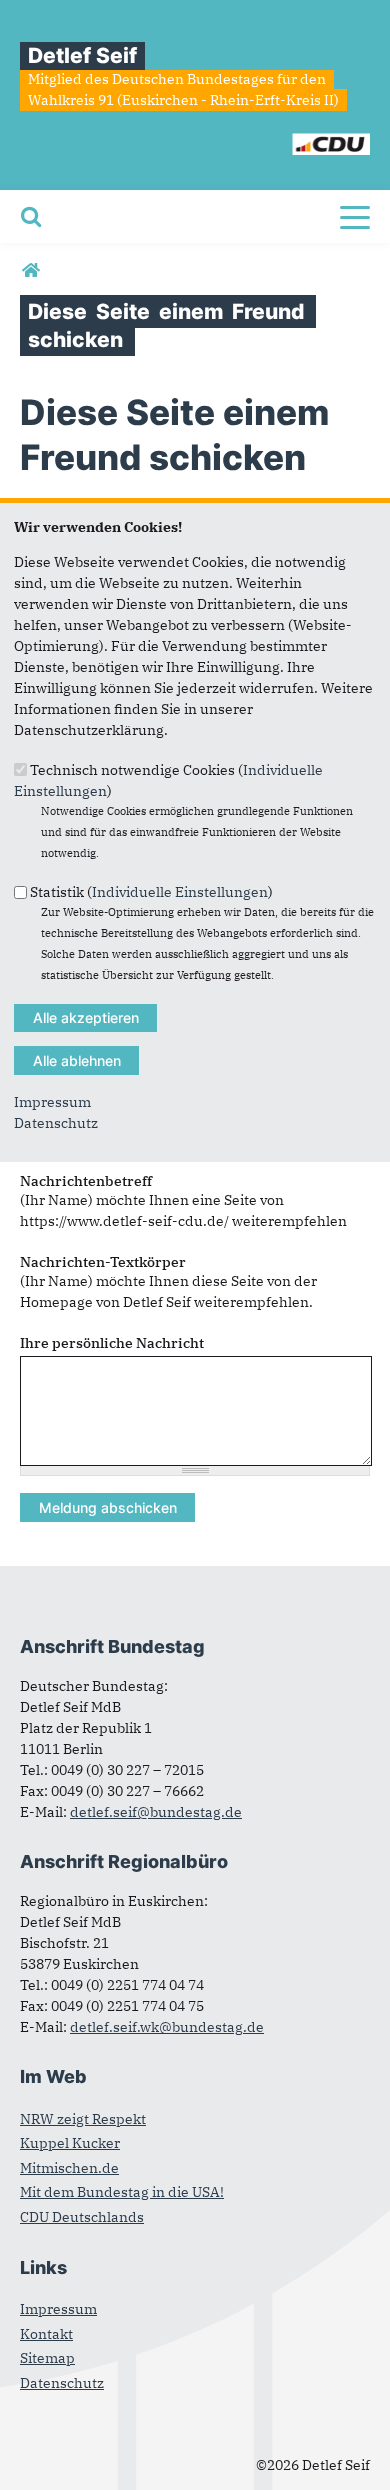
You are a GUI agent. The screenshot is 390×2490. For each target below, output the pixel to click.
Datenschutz (56, 1123)
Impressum (52, 1102)
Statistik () (151, 892)
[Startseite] (283, 136)
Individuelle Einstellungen (180, 892)
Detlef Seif (82, 55)
